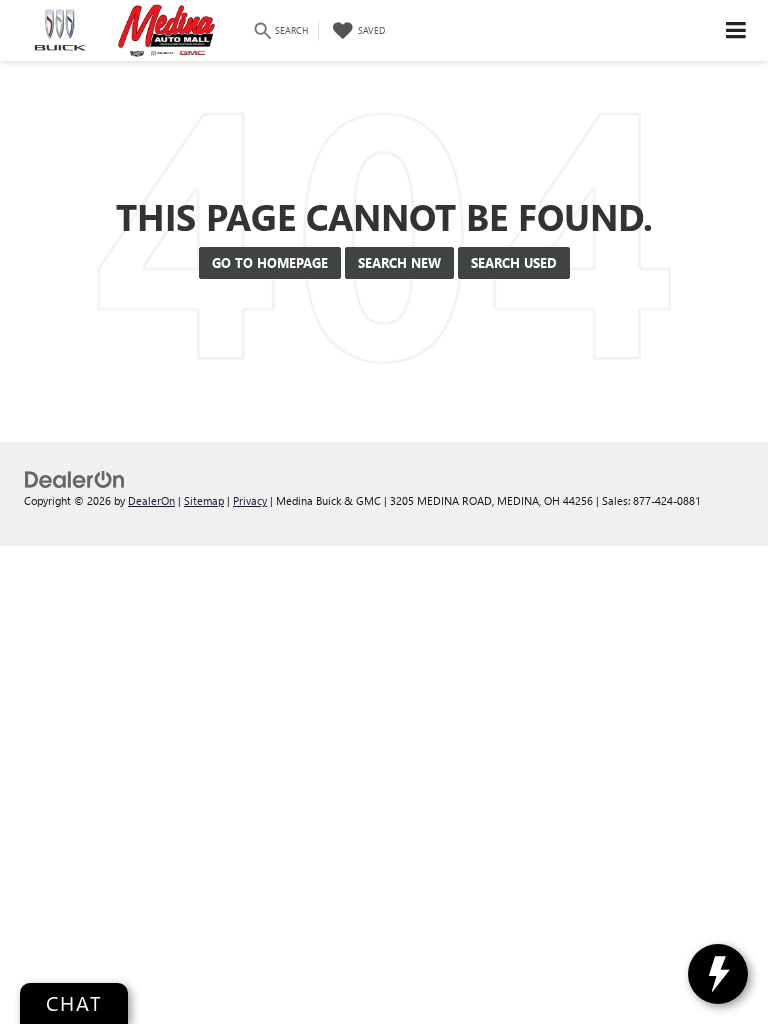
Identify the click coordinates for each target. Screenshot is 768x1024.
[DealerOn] (75, 477)
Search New (399, 262)
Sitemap (204, 500)
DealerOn (151, 500)
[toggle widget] (718, 974)
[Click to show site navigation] (736, 30)
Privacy (250, 500)
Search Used (514, 262)
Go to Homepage (270, 262)
